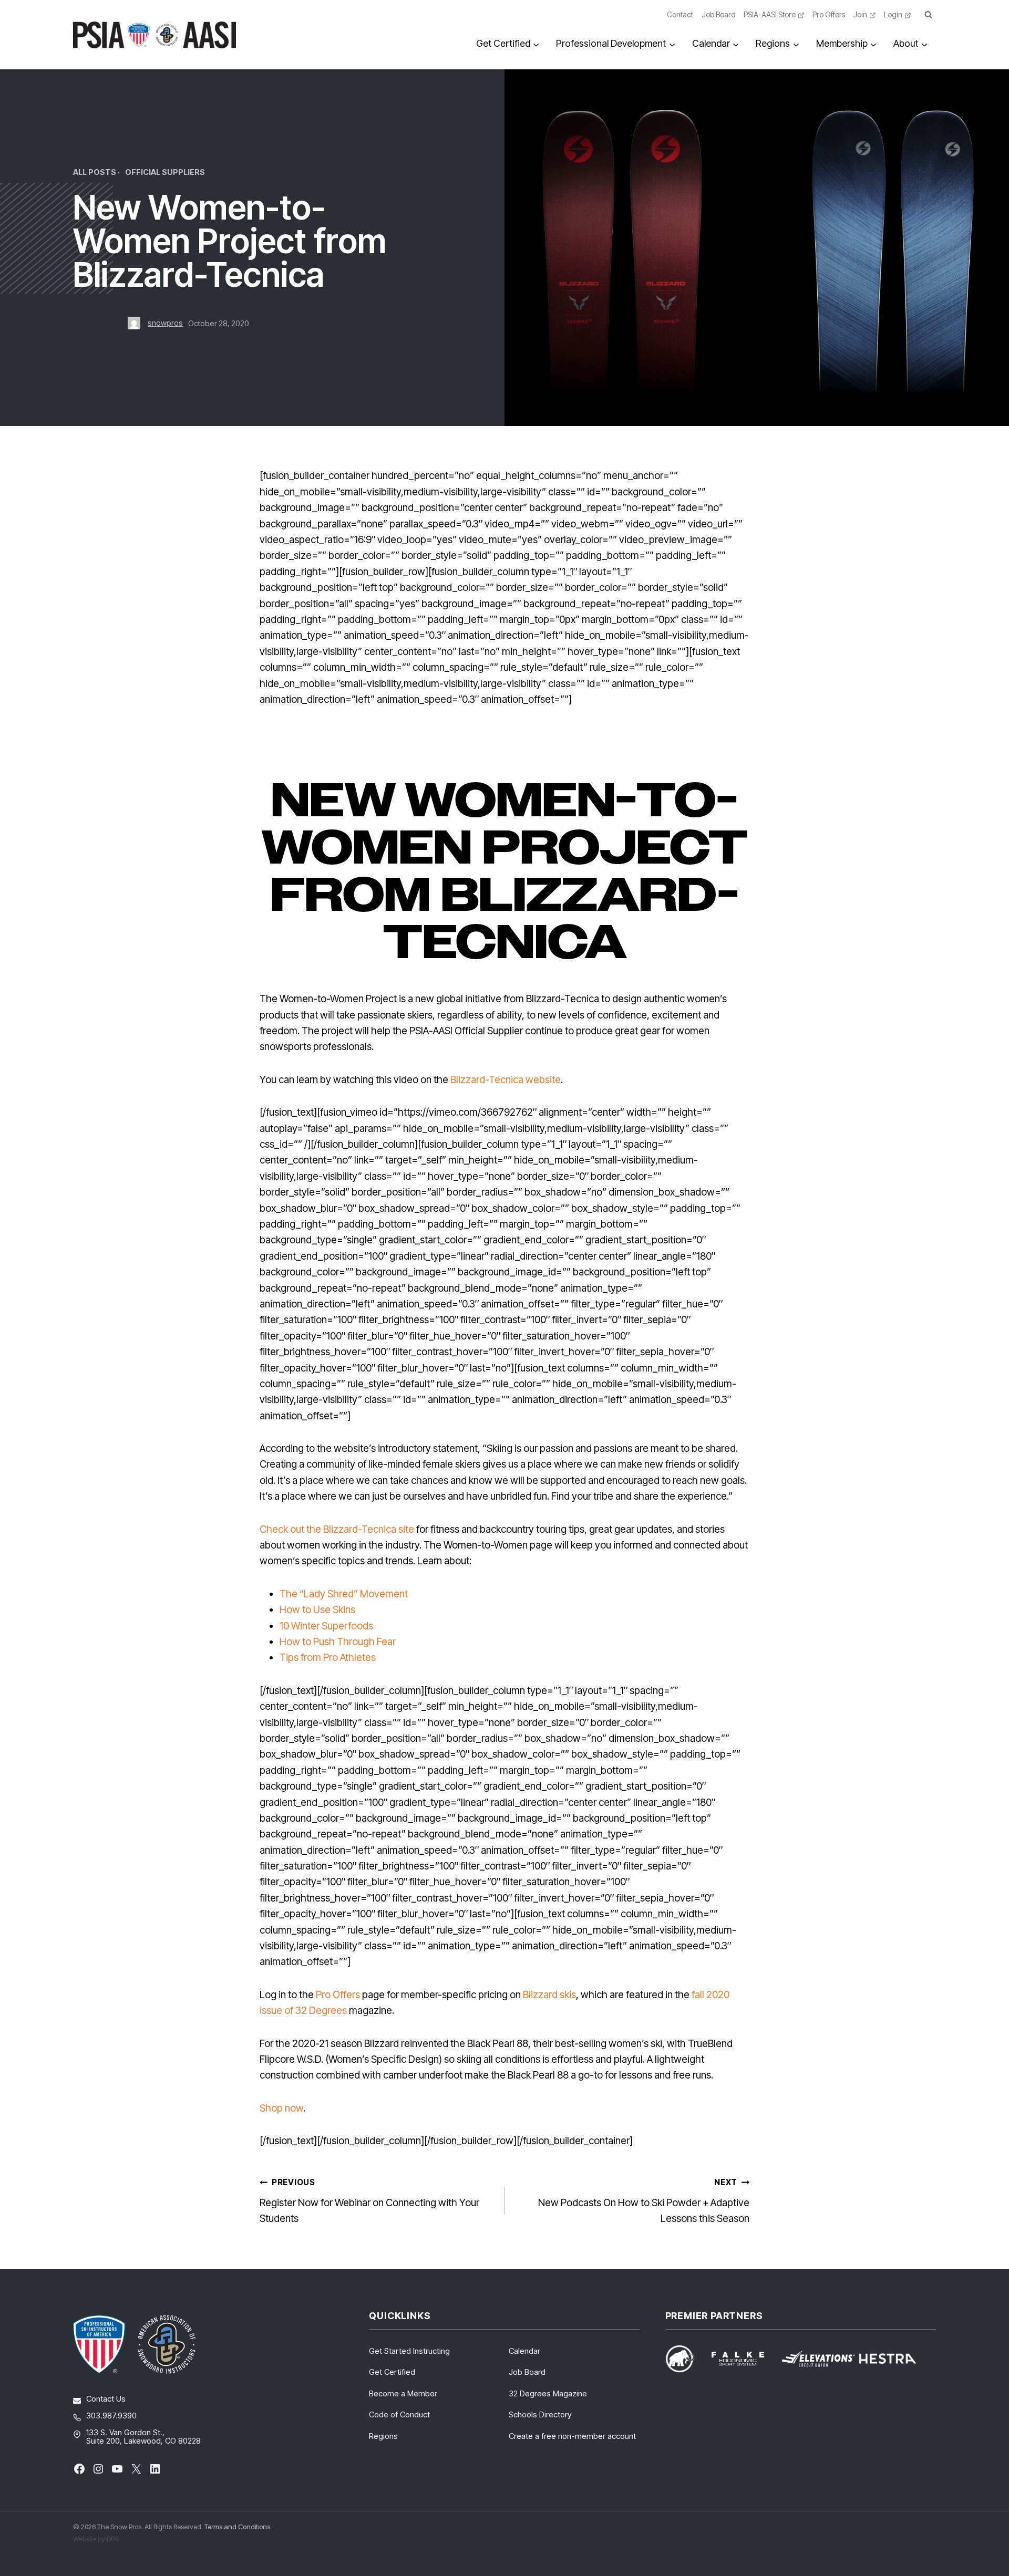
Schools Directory (540, 2414)
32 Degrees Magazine (548, 2393)
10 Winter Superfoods (326, 1626)
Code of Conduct (399, 2414)
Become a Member (403, 2393)
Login (893, 14)
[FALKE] (744, 2359)
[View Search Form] (928, 15)
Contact (680, 14)
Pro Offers (829, 14)
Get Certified (392, 2372)
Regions (383, 2436)
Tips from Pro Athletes (328, 1658)
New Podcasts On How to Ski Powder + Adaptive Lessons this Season (644, 2201)
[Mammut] (686, 2359)
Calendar (524, 2351)
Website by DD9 (96, 2539)
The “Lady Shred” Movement (344, 1594)
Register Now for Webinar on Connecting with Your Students (369, 2201)
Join (860, 14)
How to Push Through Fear (338, 1642)
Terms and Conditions (237, 2527)
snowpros (165, 323)
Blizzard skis (549, 1995)
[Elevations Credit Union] (818, 2359)
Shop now (281, 2108)
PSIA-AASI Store (770, 14)
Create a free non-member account (572, 2436)
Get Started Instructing (409, 2351)
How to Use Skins (317, 1610)
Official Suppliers (165, 172)
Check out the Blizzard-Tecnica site (337, 1529)
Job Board (719, 14)
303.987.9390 (111, 2416)
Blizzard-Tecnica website (506, 1080)
